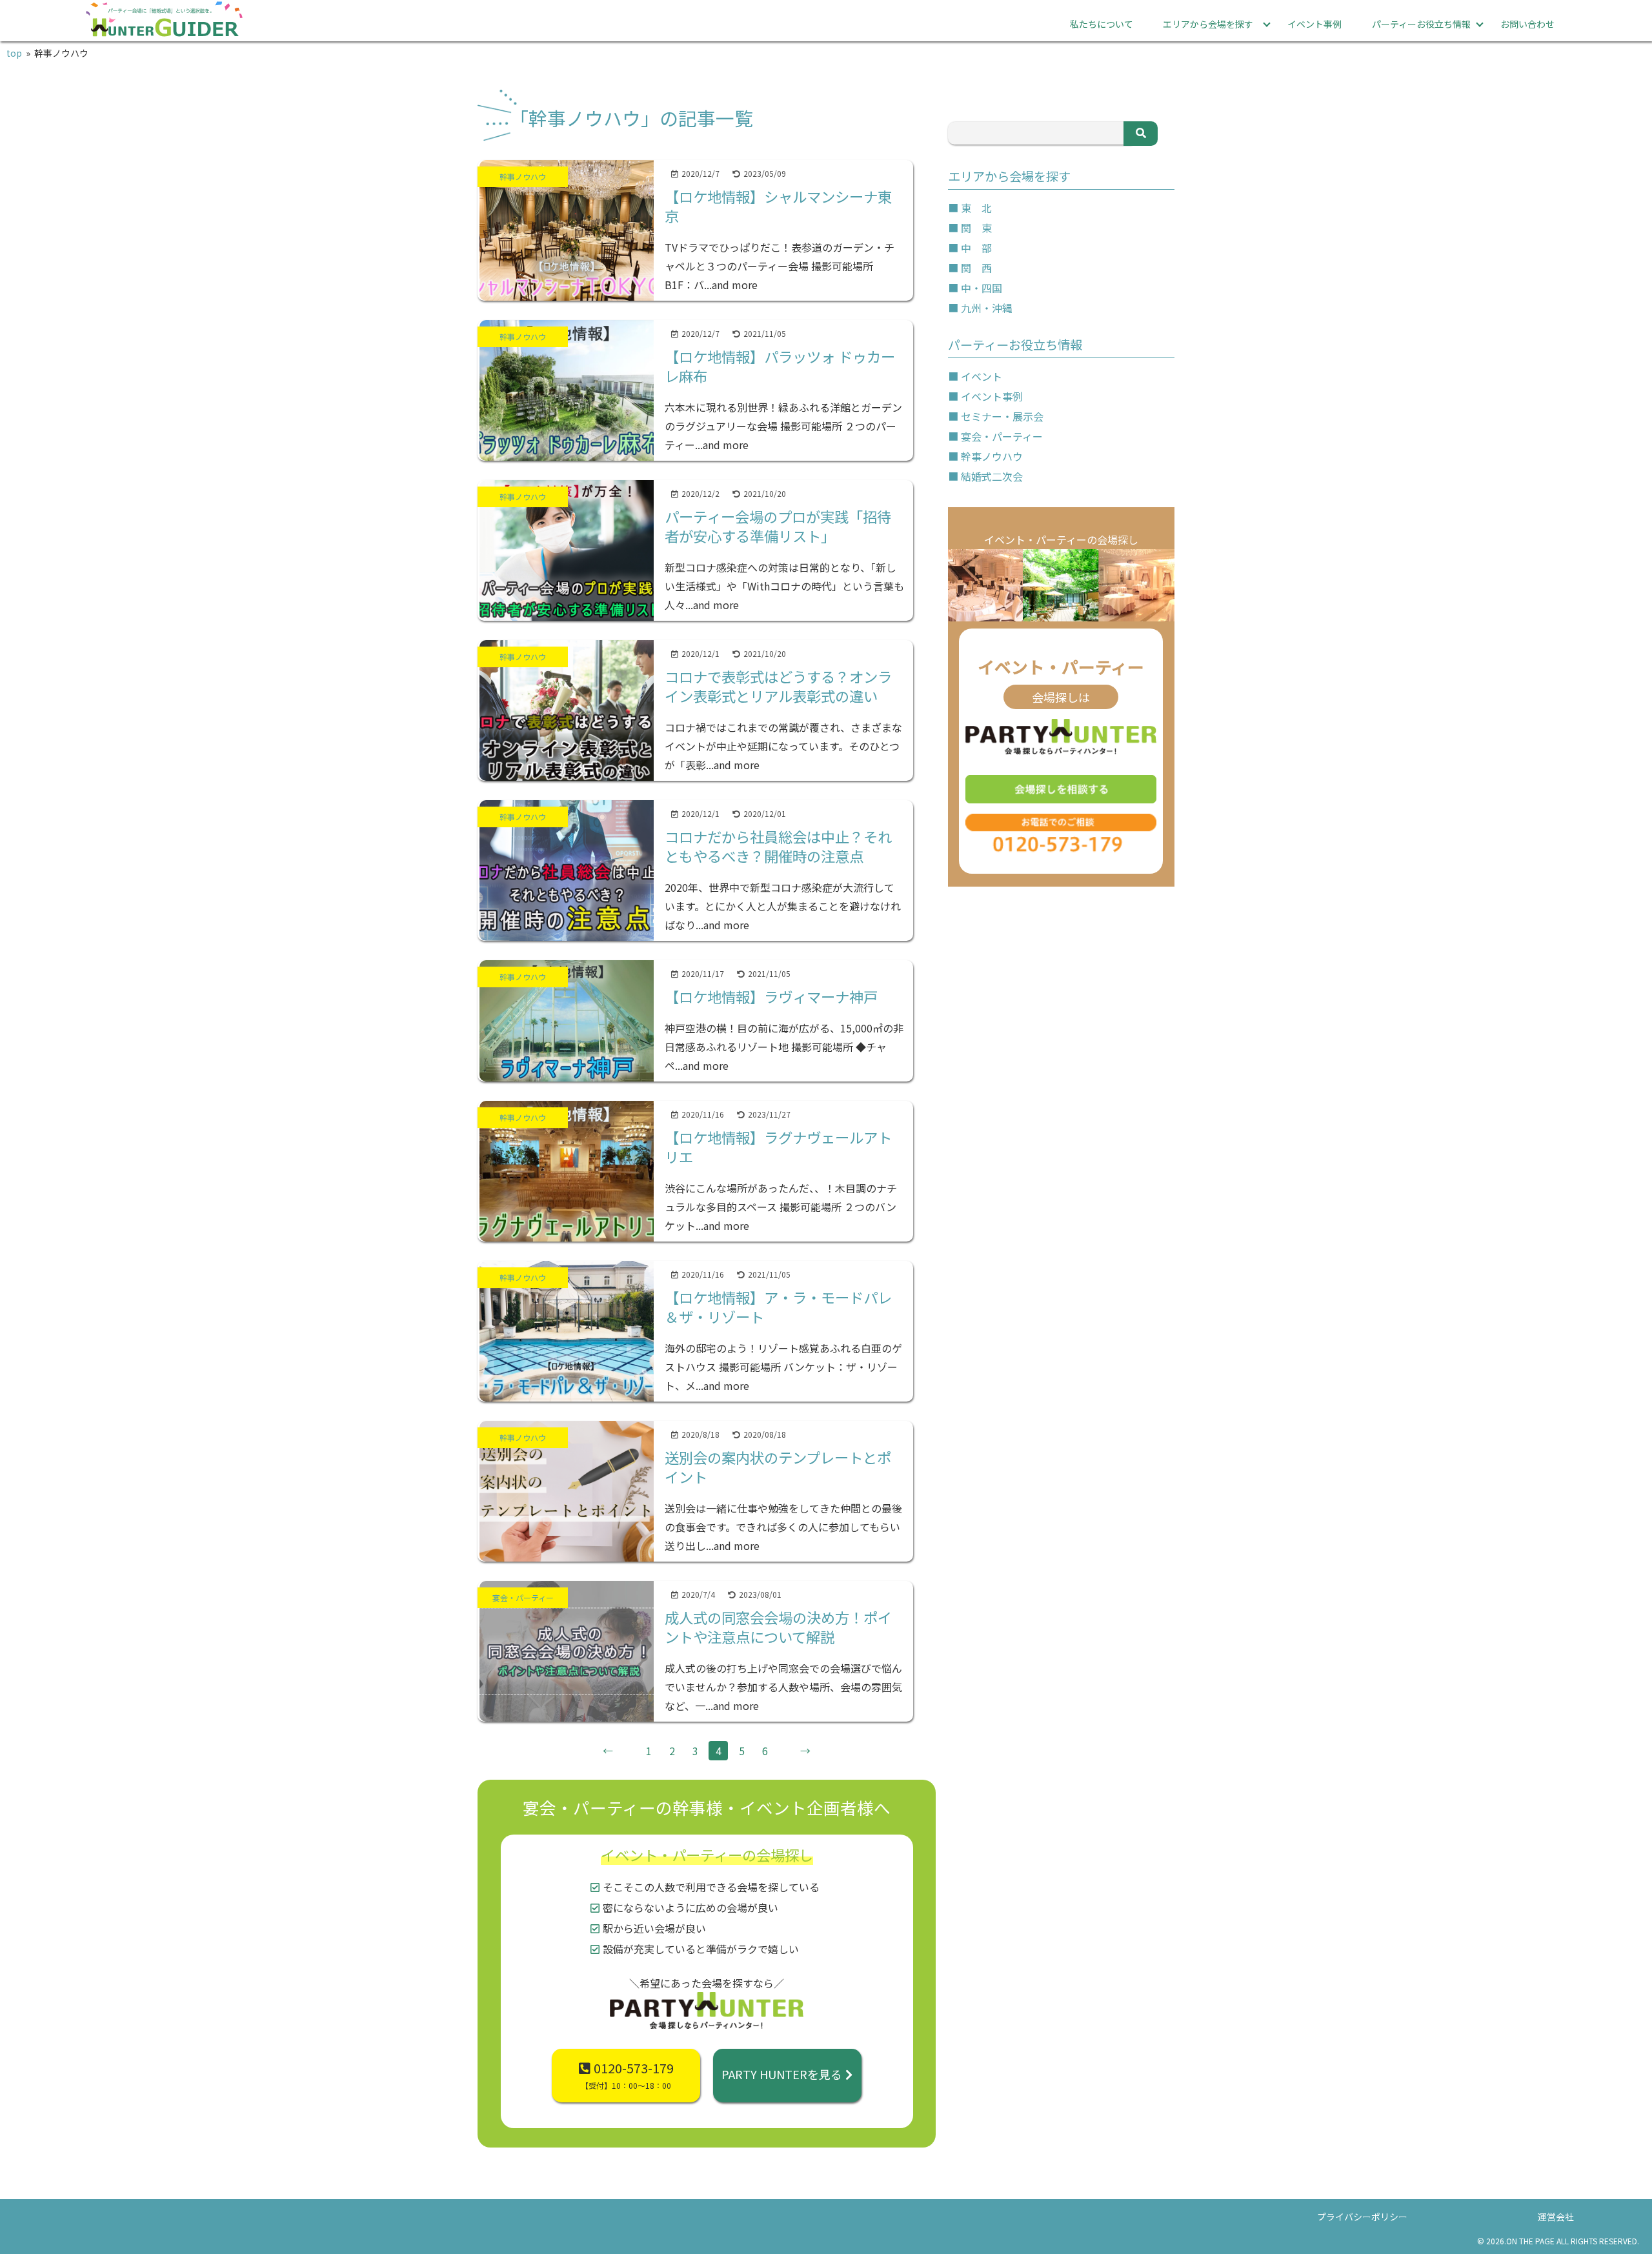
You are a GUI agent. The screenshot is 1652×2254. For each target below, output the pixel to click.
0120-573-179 (627, 2075)
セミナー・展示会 (1002, 416)
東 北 (976, 208)
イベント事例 (1315, 24)
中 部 (976, 248)
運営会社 (1556, 2217)
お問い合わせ (1527, 24)
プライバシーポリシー (1362, 2217)
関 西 (976, 268)
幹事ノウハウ (992, 456)
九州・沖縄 (987, 308)
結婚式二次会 (992, 476)
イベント (982, 376)
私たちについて (1102, 24)
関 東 (976, 228)
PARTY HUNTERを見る (782, 2074)
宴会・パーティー (1002, 436)
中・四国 (982, 288)
